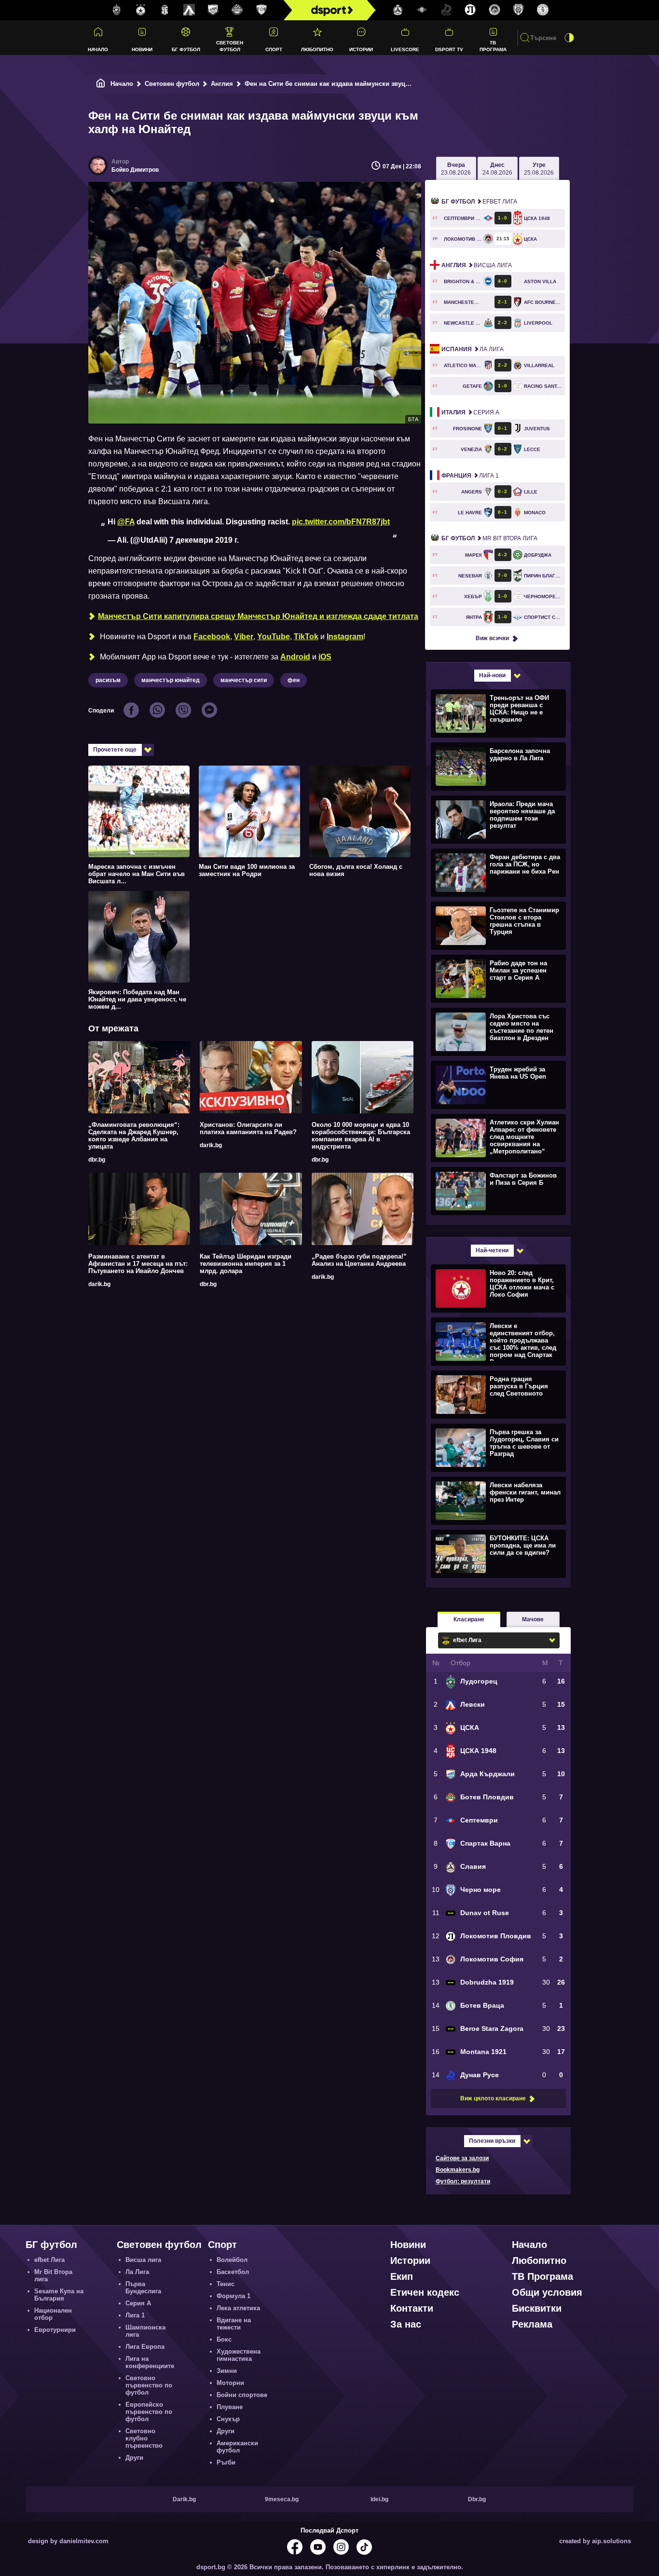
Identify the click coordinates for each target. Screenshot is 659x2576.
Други (134, 2458)
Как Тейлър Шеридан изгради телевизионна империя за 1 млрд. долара (246, 1264)
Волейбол (232, 2260)
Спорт (274, 49)
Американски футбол (237, 2447)
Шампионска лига (145, 2331)
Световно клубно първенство (144, 2438)
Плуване (230, 2407)
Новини (142, 49)
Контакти (412, 2308)
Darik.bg (184, 2499)
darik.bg (211, 1145)
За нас (406, 2324)
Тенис (226, 2284)
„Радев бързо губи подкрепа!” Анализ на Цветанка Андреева (359, 1260)
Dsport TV (449, 49)
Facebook (212, 637)
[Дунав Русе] (446, 10)
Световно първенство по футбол (149, 2385)
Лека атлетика (238, 2308)
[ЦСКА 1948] (165, 10)
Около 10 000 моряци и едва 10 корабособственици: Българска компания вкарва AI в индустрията (361, 1136)
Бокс (224, 2339)
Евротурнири (55, 2330)
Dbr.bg (477, 2499)
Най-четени (492, 1250)
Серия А (470, 412)
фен (294, 680)
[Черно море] (519, 10)
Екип (402, 2276)
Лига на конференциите (150, 2362)
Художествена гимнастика (239, 2355)
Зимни (227, 2371)
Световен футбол (230, 46)
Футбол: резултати (463, 2181)
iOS (325, 657)
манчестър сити (244, 680)
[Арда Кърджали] (213, 10)
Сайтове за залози (462, 2158)
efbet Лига (479, 202)
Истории (361, 49)
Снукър (228, 2419)
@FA (126, 522)
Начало (98, 49)
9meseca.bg (282, 2499)
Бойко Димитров (135, 170)
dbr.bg (97, 1160)
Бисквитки (537, 2308)
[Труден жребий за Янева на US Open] (497, 1084)
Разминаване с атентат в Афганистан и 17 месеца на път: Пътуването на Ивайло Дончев (138, 1264)
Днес (497, 169)
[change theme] (569, 38)
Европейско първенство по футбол (149, 2412)
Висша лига (477, 265)
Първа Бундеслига (143, 2288)
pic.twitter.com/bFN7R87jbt (341, 522)
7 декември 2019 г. (204, 540)
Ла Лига (473, 349)
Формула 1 (233, 2296)
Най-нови (492, 675)
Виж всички (492, 638)
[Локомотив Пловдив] (470, 10)
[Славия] (398, 10)
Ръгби (226, 2462)
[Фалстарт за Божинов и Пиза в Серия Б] (497, 1191)
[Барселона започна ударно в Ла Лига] (497, 766)
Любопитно (317, 49)
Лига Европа (145, 2347)
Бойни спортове (242, 2395)
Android (295, 657)
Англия (222, 84)
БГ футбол (186, 49)
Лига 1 (470, 476)
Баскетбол (233, 2272)
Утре (539, 169)
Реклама (532, 2324)
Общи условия (547, 2292)
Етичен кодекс (425, 2292)
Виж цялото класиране (493, 2098)
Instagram (345, 637)
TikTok (306, 637)
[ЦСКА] (141, 10)
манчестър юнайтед (171, 680)
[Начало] (101, 84)
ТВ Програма (493, 46)
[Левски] (189, 10)
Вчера (456, 169)
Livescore (405, 49)
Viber (244, 637)
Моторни (230, 2383)
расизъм (108, 680)
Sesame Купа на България (59, 2295)
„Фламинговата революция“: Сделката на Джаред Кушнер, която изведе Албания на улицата (134, 1136)
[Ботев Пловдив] (237, 10)
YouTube (274, 637)
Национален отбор (53, 2314)
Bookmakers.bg (458, 2170)
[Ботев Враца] (543, 10)
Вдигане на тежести (234, 2324)
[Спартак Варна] (261, 10)
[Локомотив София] (494, 10)
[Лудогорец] (117, 10)
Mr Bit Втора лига (489, 538)
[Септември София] (422, 10)
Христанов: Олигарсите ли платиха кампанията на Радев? (248, 1128)
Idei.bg (379, 2499)
